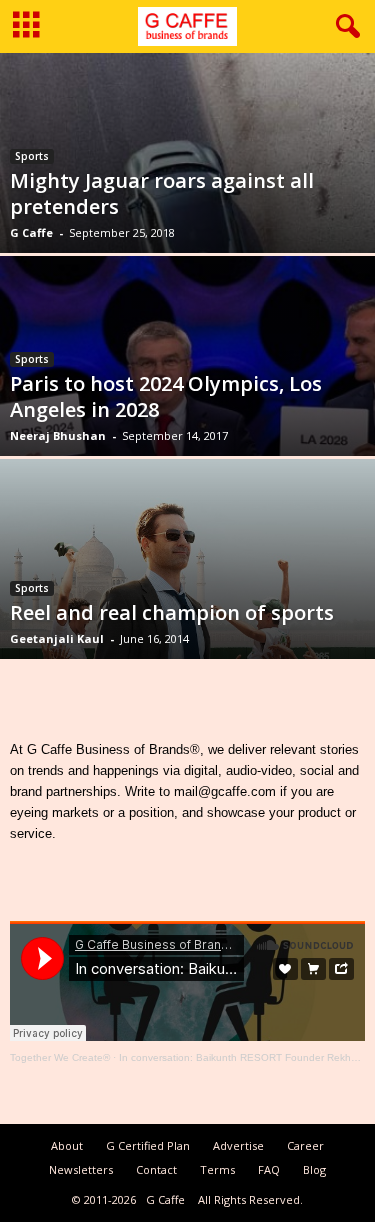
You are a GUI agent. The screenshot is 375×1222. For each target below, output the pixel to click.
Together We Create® (60, 1057)
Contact (156, 1169)
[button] (344, 27)
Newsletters (81, 1169)
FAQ (269, 1169)
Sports (32, 156)
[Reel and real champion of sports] (187, 584)
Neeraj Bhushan (58, 435)
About (67, 1145)
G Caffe (31, 232)
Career (305, 1145)
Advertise (238, 1145)
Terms (217, 1169)
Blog (314, 1169)
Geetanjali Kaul (57, 638)
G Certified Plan (148, 1145)
